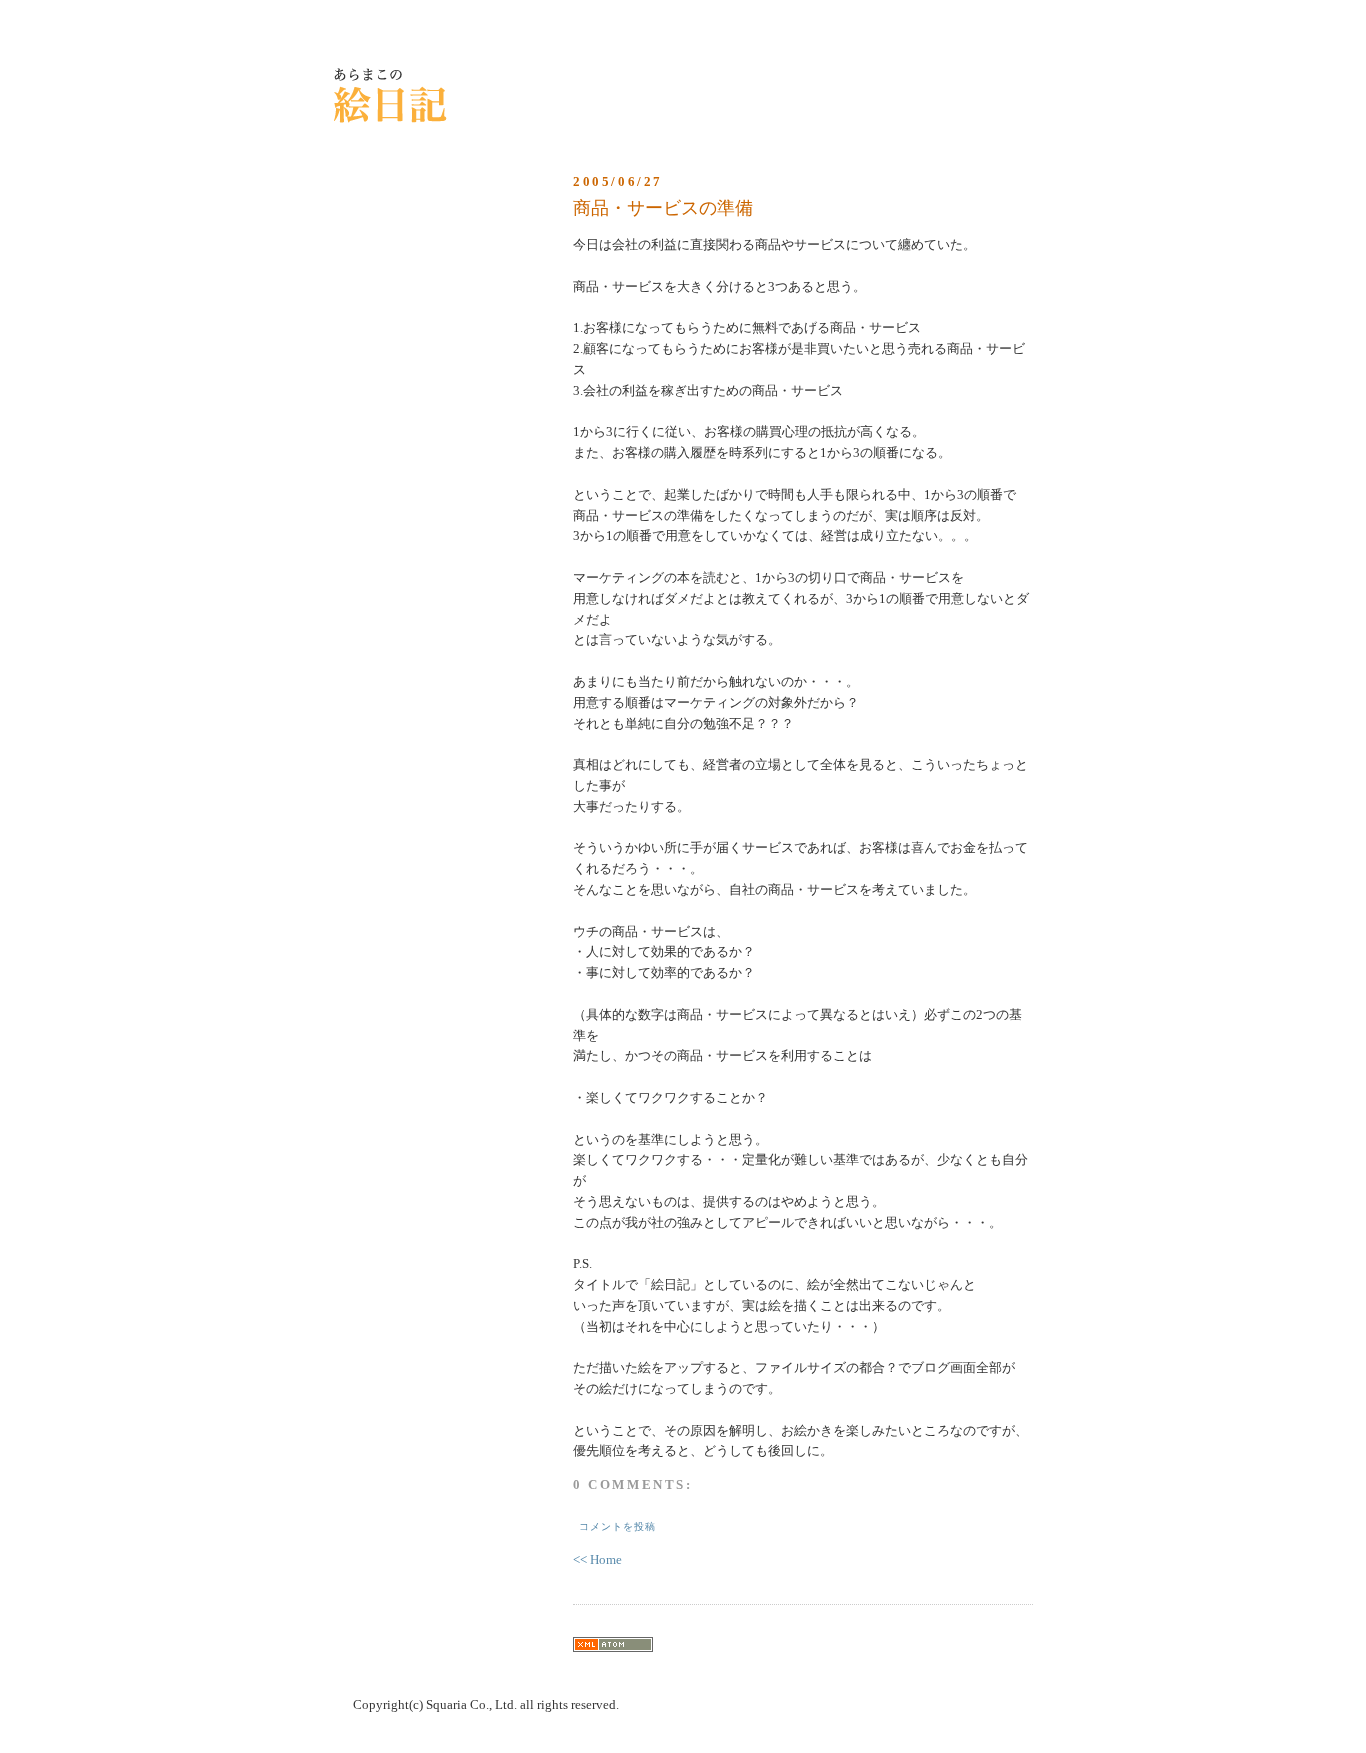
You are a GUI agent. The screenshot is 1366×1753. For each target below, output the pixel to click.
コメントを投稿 (617, 1526)
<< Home (597, 1559)
